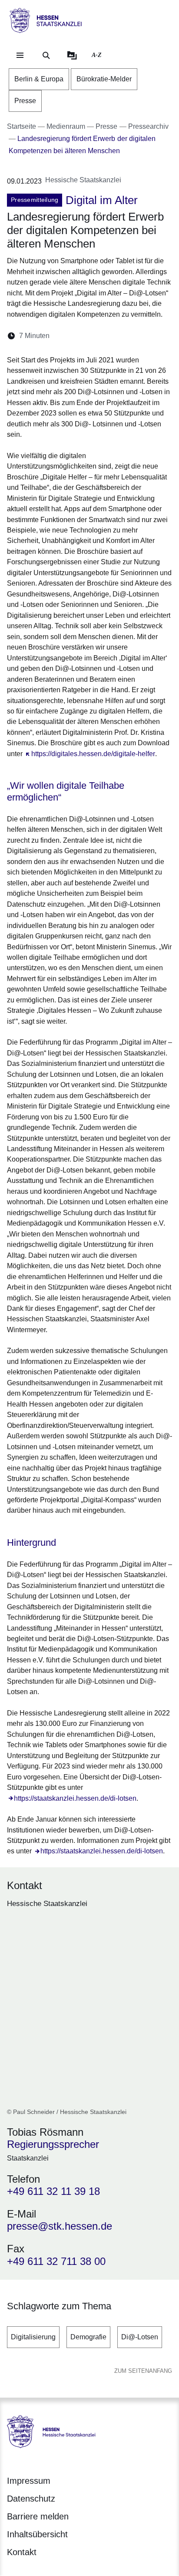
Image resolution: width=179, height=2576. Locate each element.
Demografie (88, 2337)
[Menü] (20, 55)
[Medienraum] (72, 55)
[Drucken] (131, 336)
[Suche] (46, 55)
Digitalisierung (33, 2337)
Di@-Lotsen (140, 2337)
